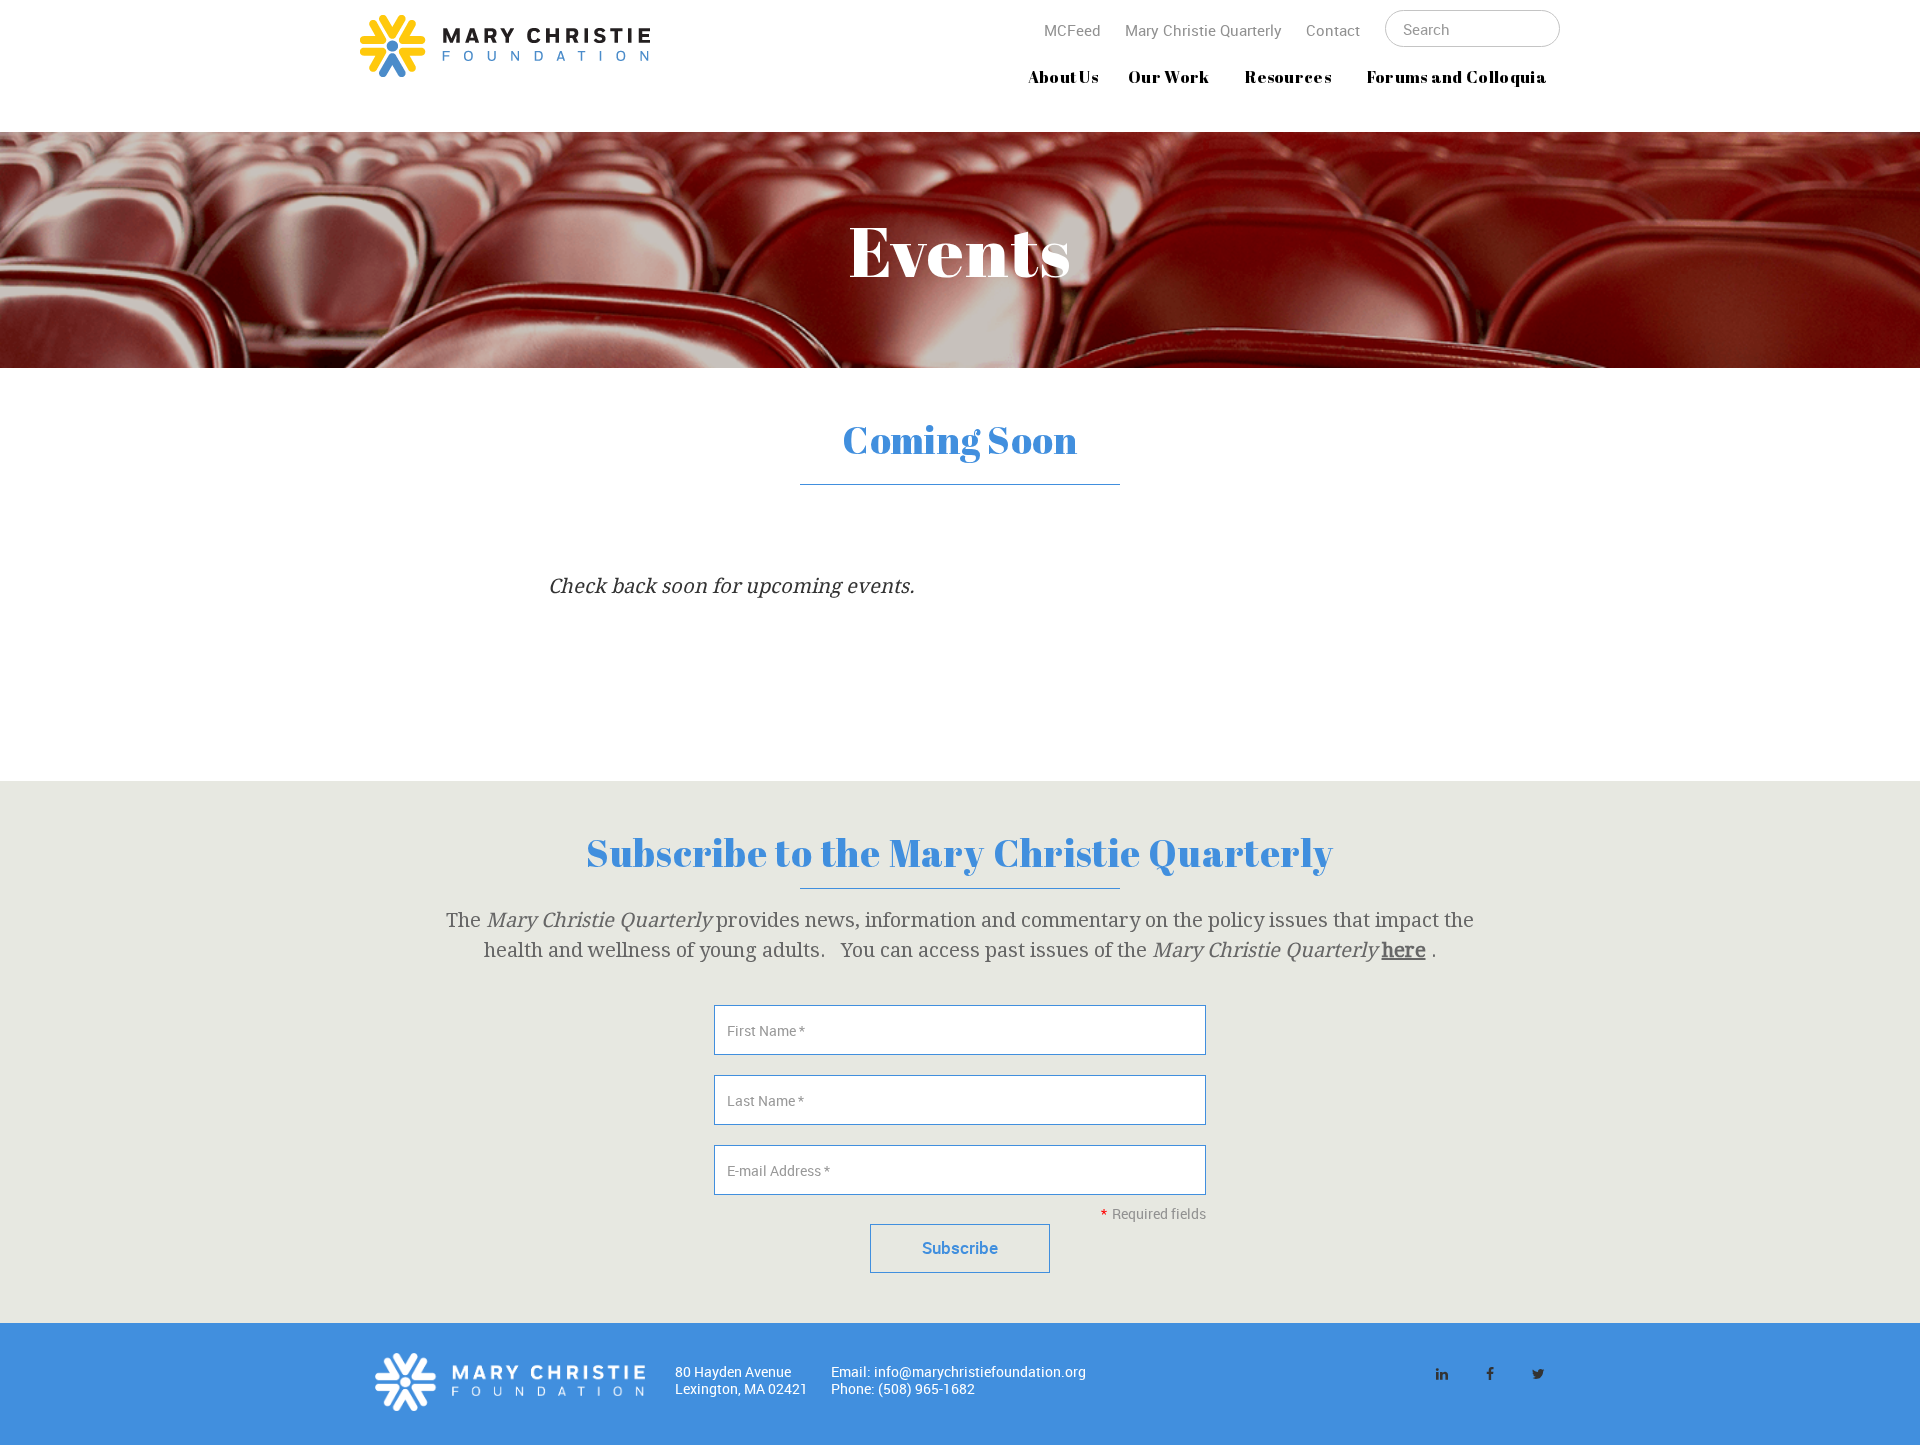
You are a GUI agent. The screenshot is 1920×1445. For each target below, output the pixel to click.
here (1404, 950)
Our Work (1169, 77)
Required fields (1153, 1213)
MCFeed (1072, 30)
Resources (1288, 77)
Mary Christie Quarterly (1203, 30)
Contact (1333, 30)
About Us (1063, 77)
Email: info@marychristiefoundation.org (958, 1371)
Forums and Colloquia (1457, 77)
